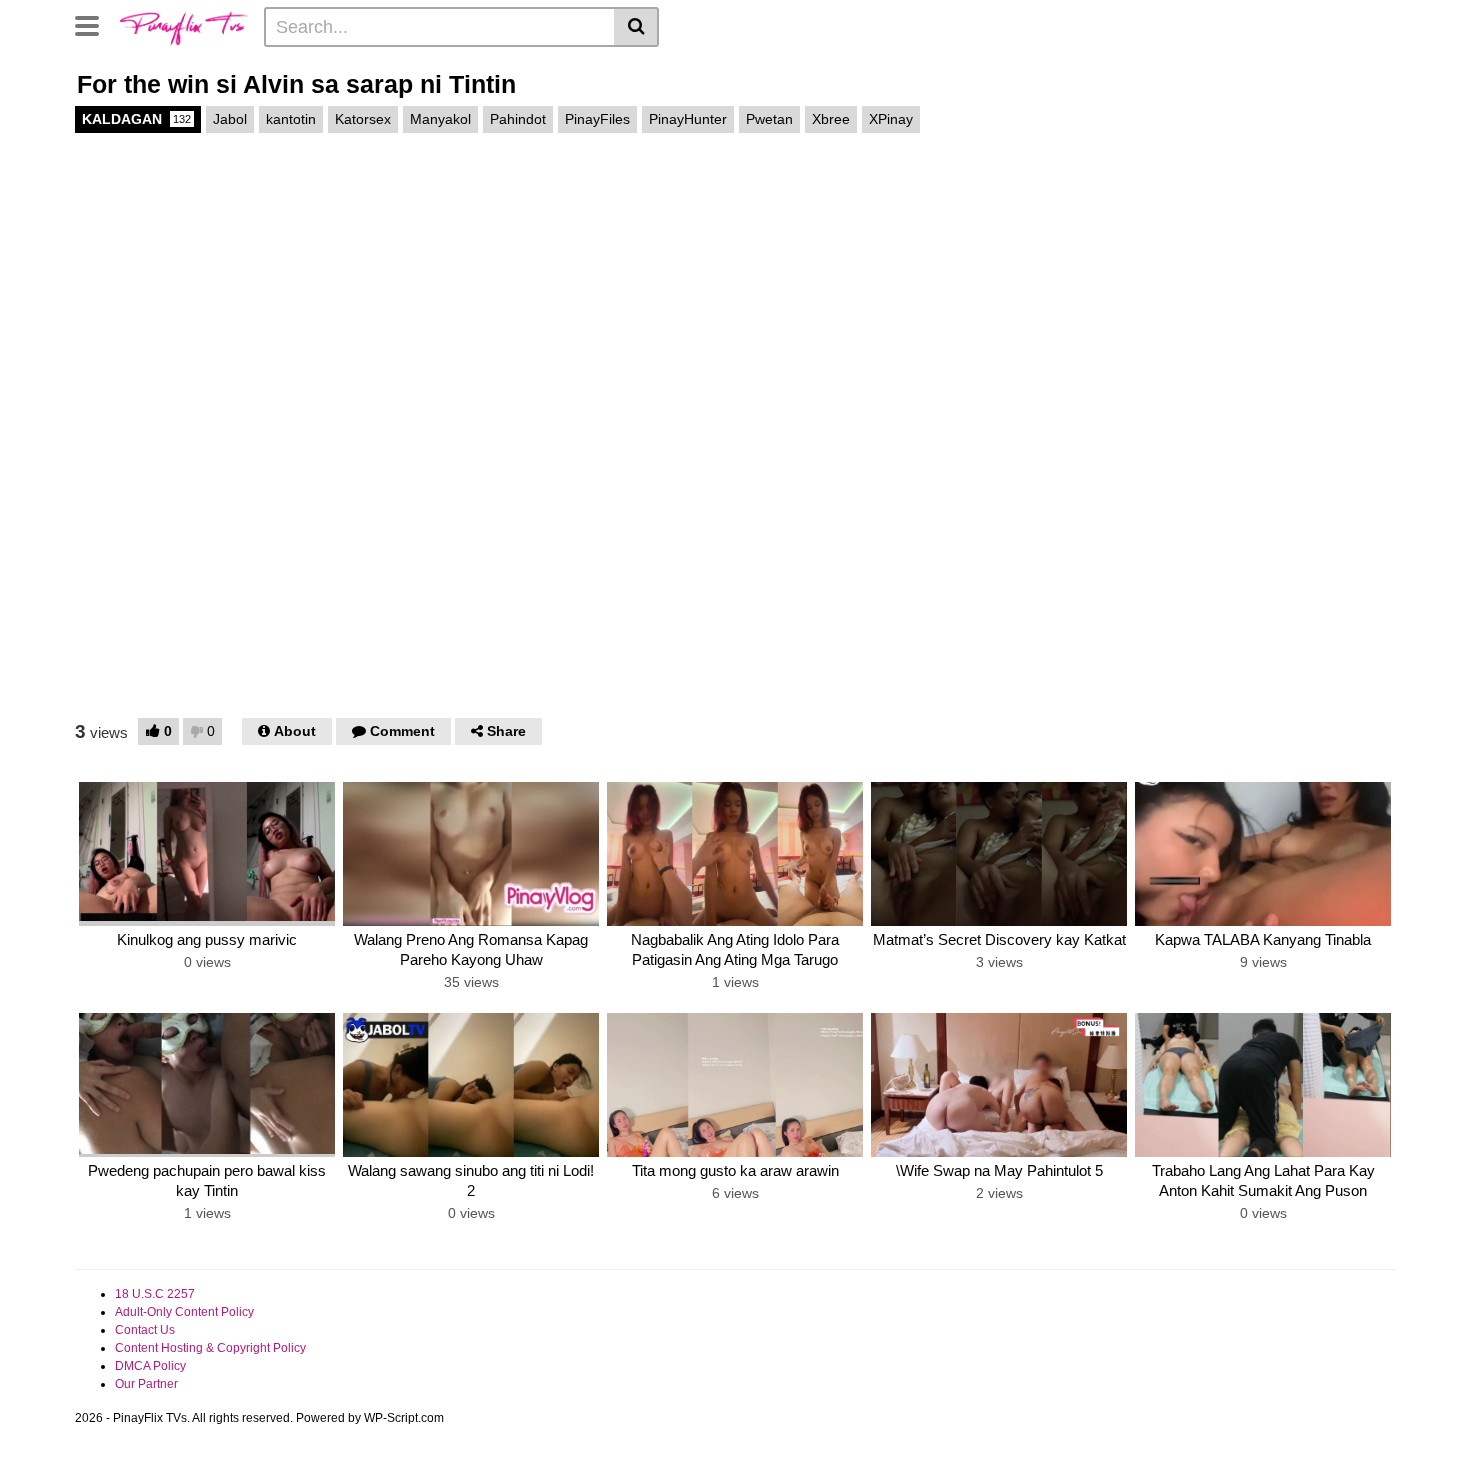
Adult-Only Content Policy (184, 1312)
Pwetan (769, 119)
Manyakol (440, 119)
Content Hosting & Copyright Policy (210, 1348)
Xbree (831, 119)
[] (636, 27)
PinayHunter (688, 119)
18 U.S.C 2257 (155, 1294)
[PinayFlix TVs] (184, 26)
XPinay (891, 119)
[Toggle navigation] (94, 24)
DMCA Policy (150, 1366)
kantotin (291, 119)
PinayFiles (597, 119)
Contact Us (145, 1330)
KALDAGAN (136, 119)
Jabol (230, 119)
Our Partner (146, 1384)
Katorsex (363, 119)
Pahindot (518, 119)
